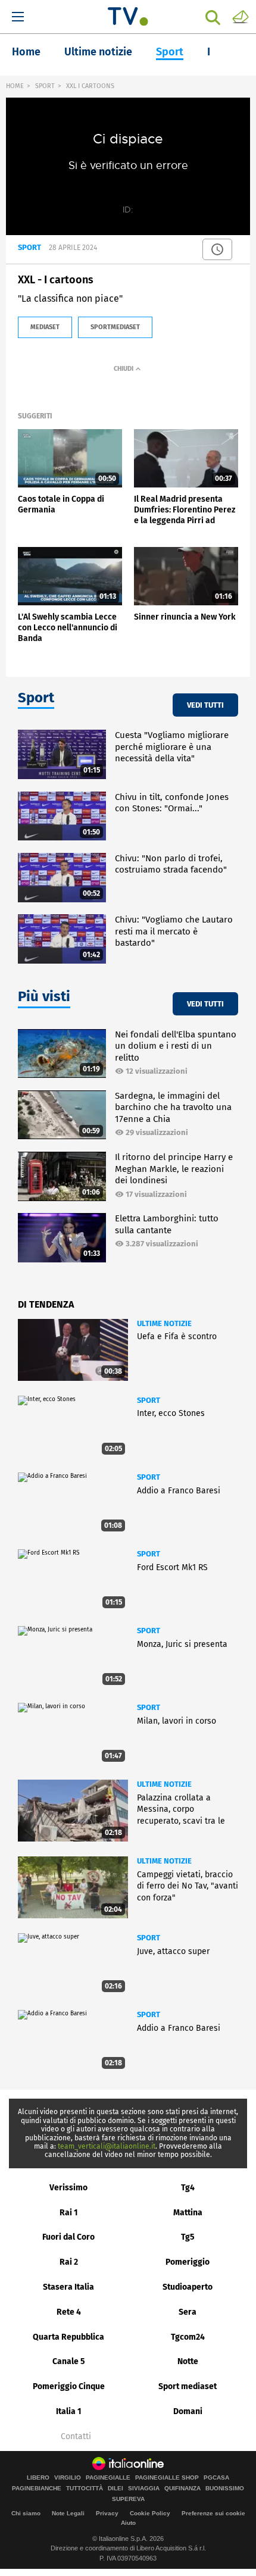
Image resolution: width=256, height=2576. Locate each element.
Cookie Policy (150, 2513)
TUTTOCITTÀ (85, 2489)
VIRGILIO (68, 2478)
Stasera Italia (68, 2287)
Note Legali (68, 2513)
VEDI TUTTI (205, 705)
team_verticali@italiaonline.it (107, 2146)
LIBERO (38, 2478)
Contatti (76, 2437)
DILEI (115, 2489)
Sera (188, 2312)
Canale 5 (69, 2361)
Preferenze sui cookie (213, 2513)
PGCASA (216, 2478)
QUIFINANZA (182, 2489)
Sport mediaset (188, 2386)
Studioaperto (188, 2287)
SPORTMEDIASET (115, 327)
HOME (15, 86)
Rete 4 (69, 2312)
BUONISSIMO (225, 2489)
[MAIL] (241, 16)
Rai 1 (69, 2213)
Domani (188, 2411)
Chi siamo (26, 2513)
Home (26, 52)
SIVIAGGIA (144, 2489)
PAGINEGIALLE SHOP (167, 2478)
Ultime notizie (98, 52)
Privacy (107, 2513)
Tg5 (188, 2237)
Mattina (188, 2213)
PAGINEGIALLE (108, 2478)
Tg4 (188, 2188)
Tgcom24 (188, 2337)
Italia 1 (69, 2411)
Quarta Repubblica (68, 2337)
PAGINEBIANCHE (37, 2489)
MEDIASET (45, 327)
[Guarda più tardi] (217, 249)
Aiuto (128, 2523)
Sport (170, 52)
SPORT (45, 86)
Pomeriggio (188, 2262)
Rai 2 (69, 2262)
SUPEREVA (128, 2499)
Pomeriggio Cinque (69, 2386)
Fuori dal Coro (68, 2237)
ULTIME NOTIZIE (164, 1323)
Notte (188, 2361)
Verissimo (68, 2188)
